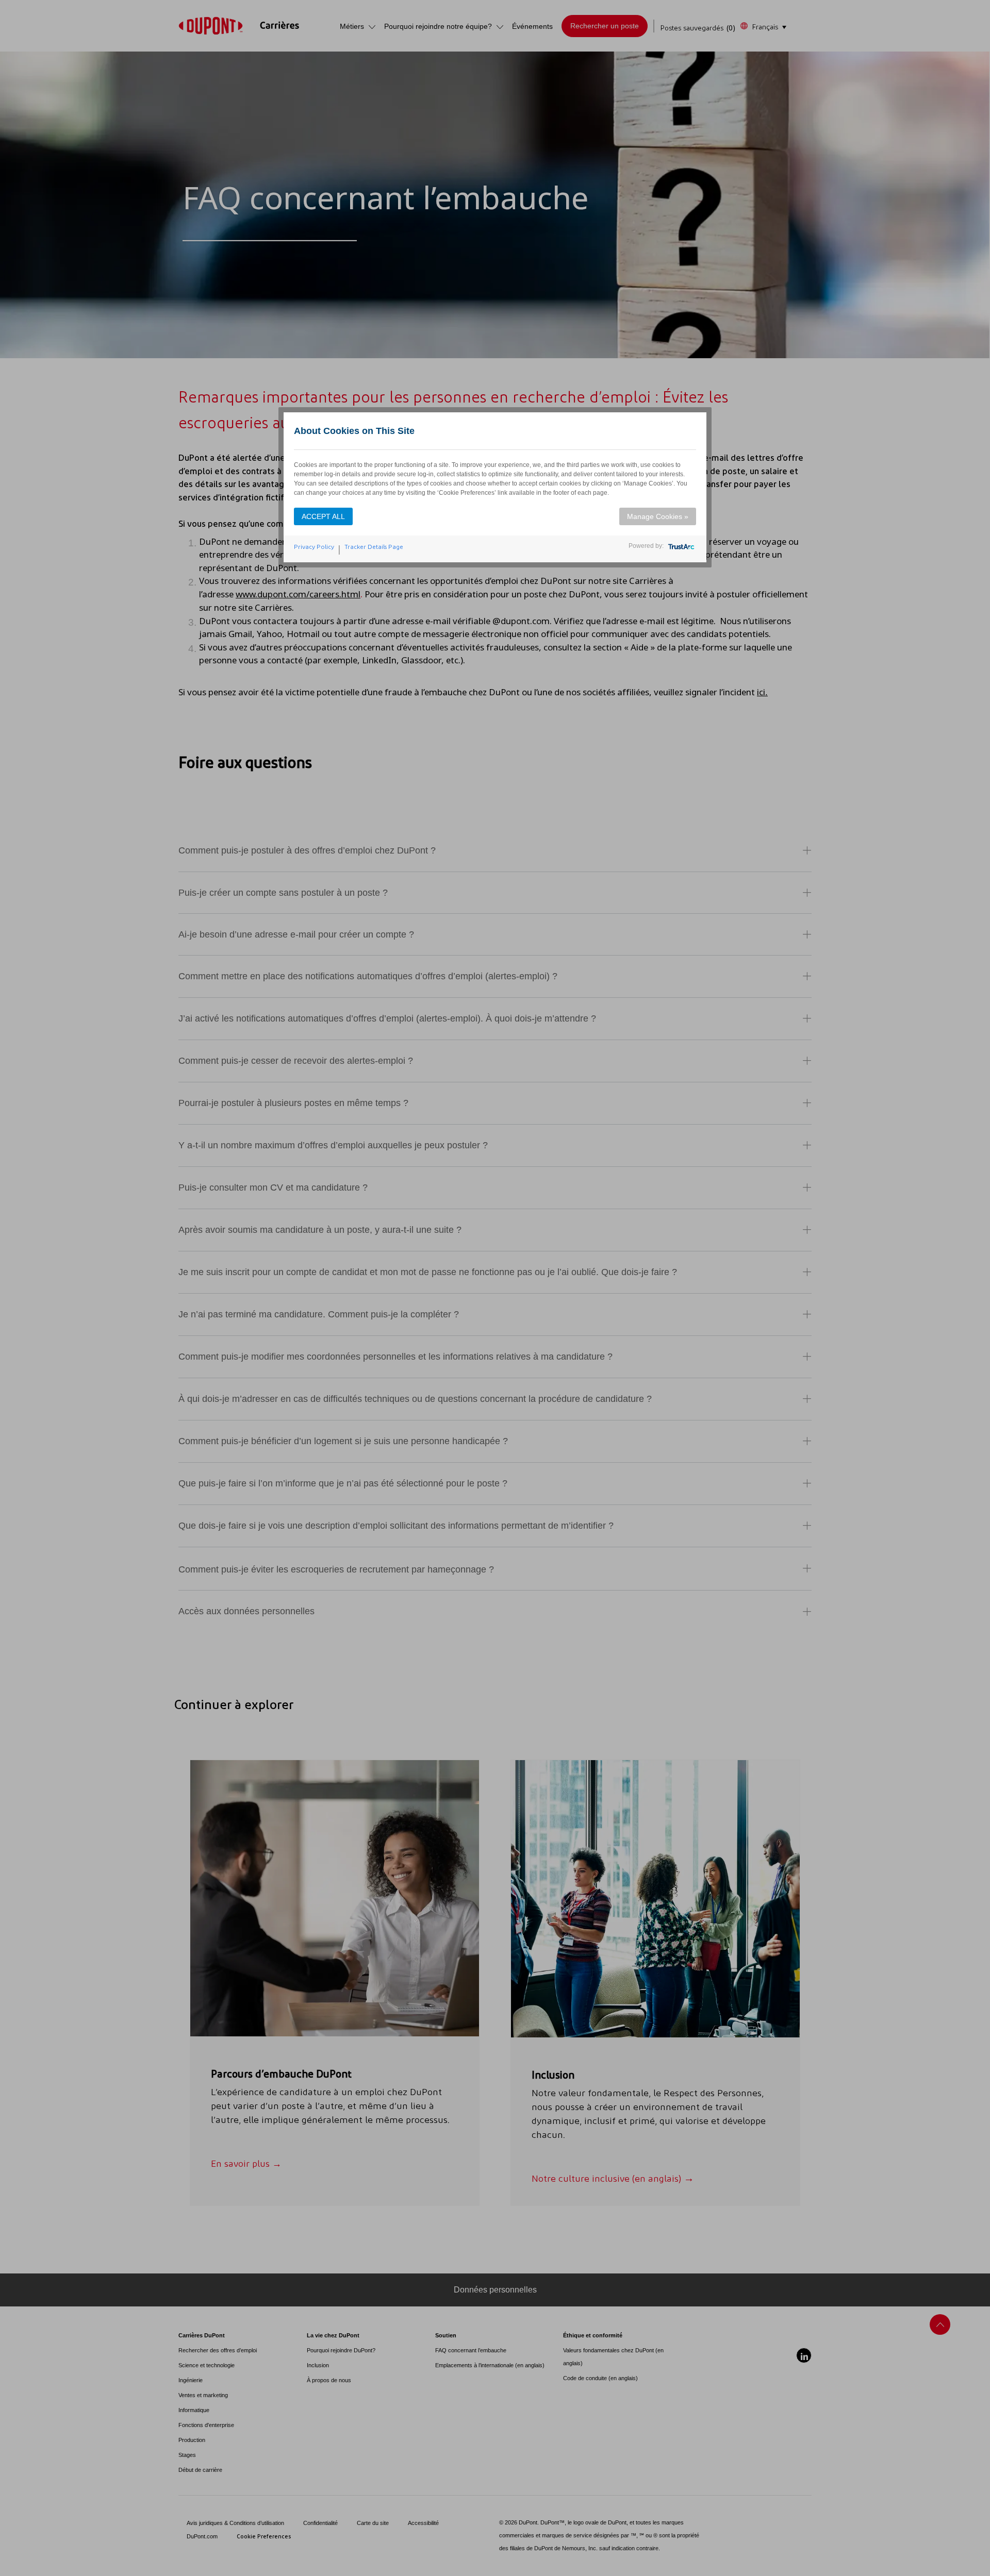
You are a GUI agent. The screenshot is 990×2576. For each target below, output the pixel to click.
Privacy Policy (314, 547)
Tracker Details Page (374, 547)
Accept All (323, 516)
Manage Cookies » (658, 516)
